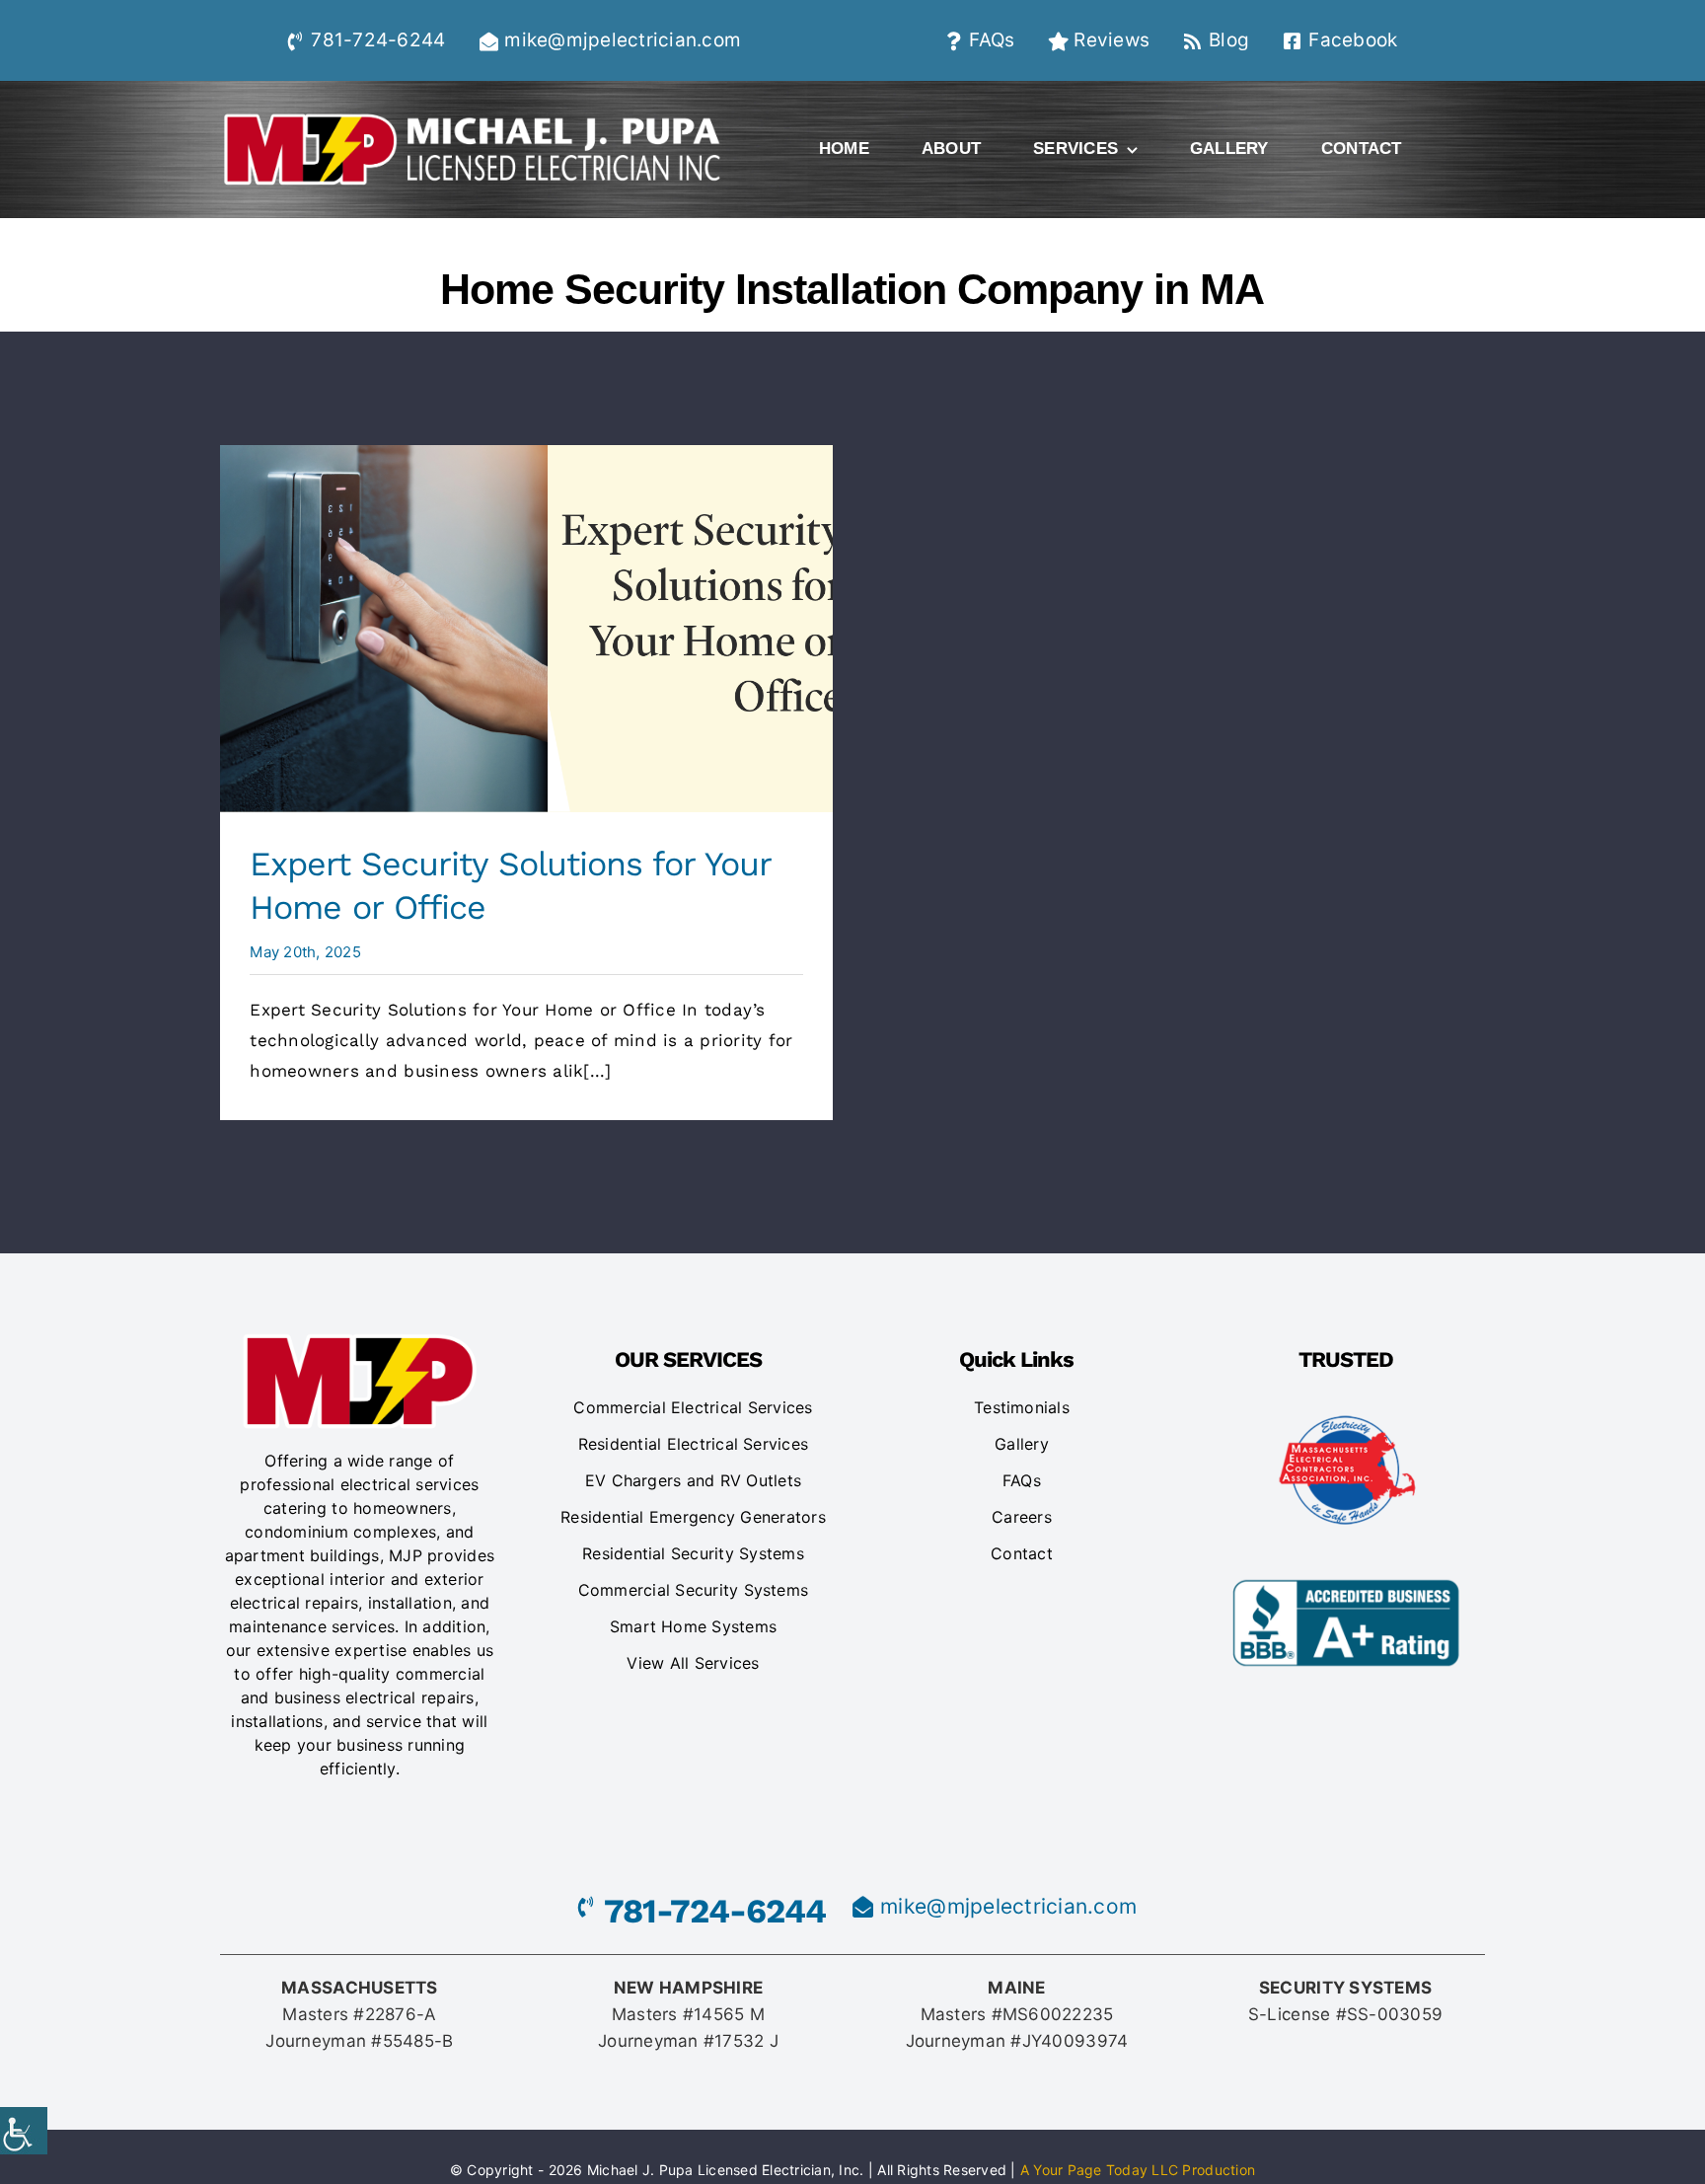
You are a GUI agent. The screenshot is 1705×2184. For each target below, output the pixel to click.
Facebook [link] (1353, 40)
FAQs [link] (992, 40)
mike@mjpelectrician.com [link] (623, 40)
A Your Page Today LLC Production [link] (1138, 2170)
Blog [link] (1229, 40)
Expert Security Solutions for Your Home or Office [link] (526, 629)
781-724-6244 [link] (378, 40)
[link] (24, 2131)
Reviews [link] (1112, 40)
